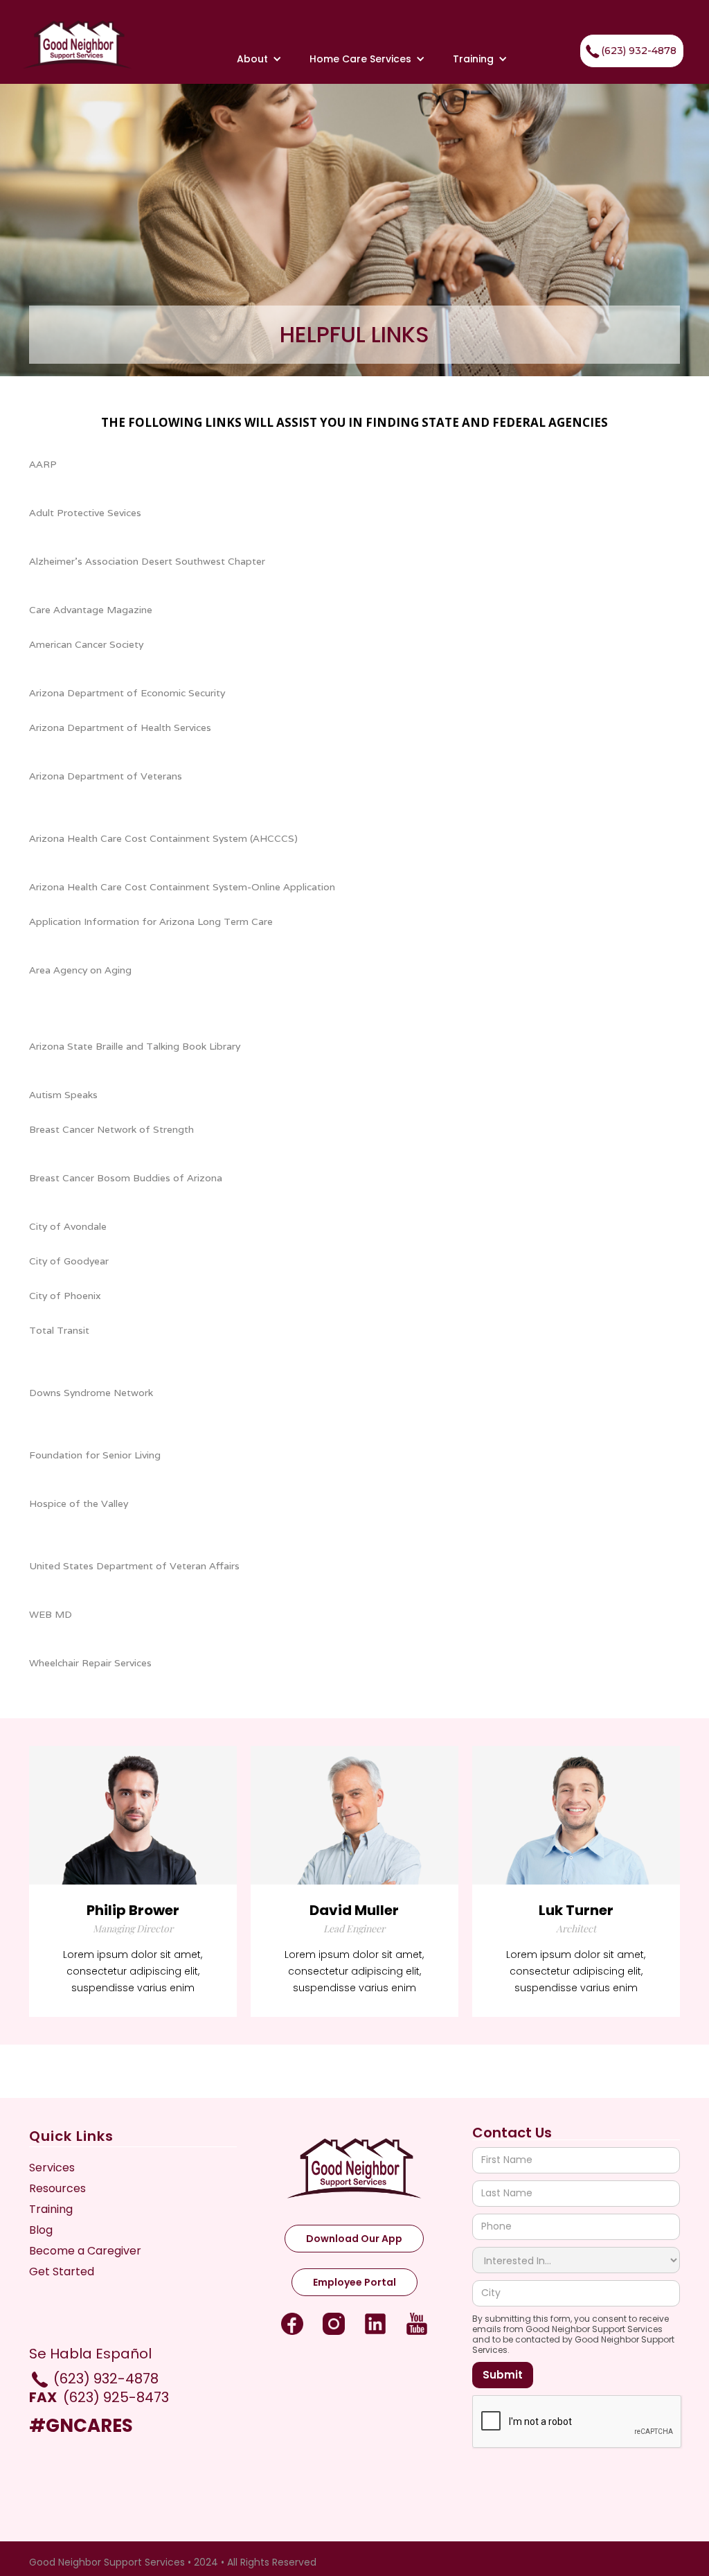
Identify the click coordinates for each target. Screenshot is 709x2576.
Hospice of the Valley (79, 1503)
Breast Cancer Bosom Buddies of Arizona (126, 1178)
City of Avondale (68, 1226)
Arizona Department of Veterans (106, 776)
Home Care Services (360, 59)
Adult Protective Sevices (85, 513)
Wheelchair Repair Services (90, 1663)
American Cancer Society (86, 644)
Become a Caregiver (85, 2251)
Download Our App (354, 2239)
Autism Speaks (63, 1095)
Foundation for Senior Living (95, 1455)
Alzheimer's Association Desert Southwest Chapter (147, 561)
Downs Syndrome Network (91, 1393)
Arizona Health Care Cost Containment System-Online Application (182, 887)
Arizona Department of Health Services (120, 727)
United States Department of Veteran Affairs (134, 1566)
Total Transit (59, 1330)
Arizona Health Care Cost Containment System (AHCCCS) (163, 838)
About (252, 59)
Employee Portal (354, 2282)
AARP (43, 464)
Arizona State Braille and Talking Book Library (135, 1046)
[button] (259, 59)
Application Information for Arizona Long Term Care (151, 921)
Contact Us (512, 2133)
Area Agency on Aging (80, 970)
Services (52, 2168)
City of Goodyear (69, 1261)
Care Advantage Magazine (91, 610)
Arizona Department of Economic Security (127, 693)
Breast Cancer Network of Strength (111, 1129)
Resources (57, 2189)
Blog (41, 2230)
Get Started (62, 2272)
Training (473, 59)
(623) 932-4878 (639, 51)
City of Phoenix (65, 1296)
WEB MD (51, 1614)
